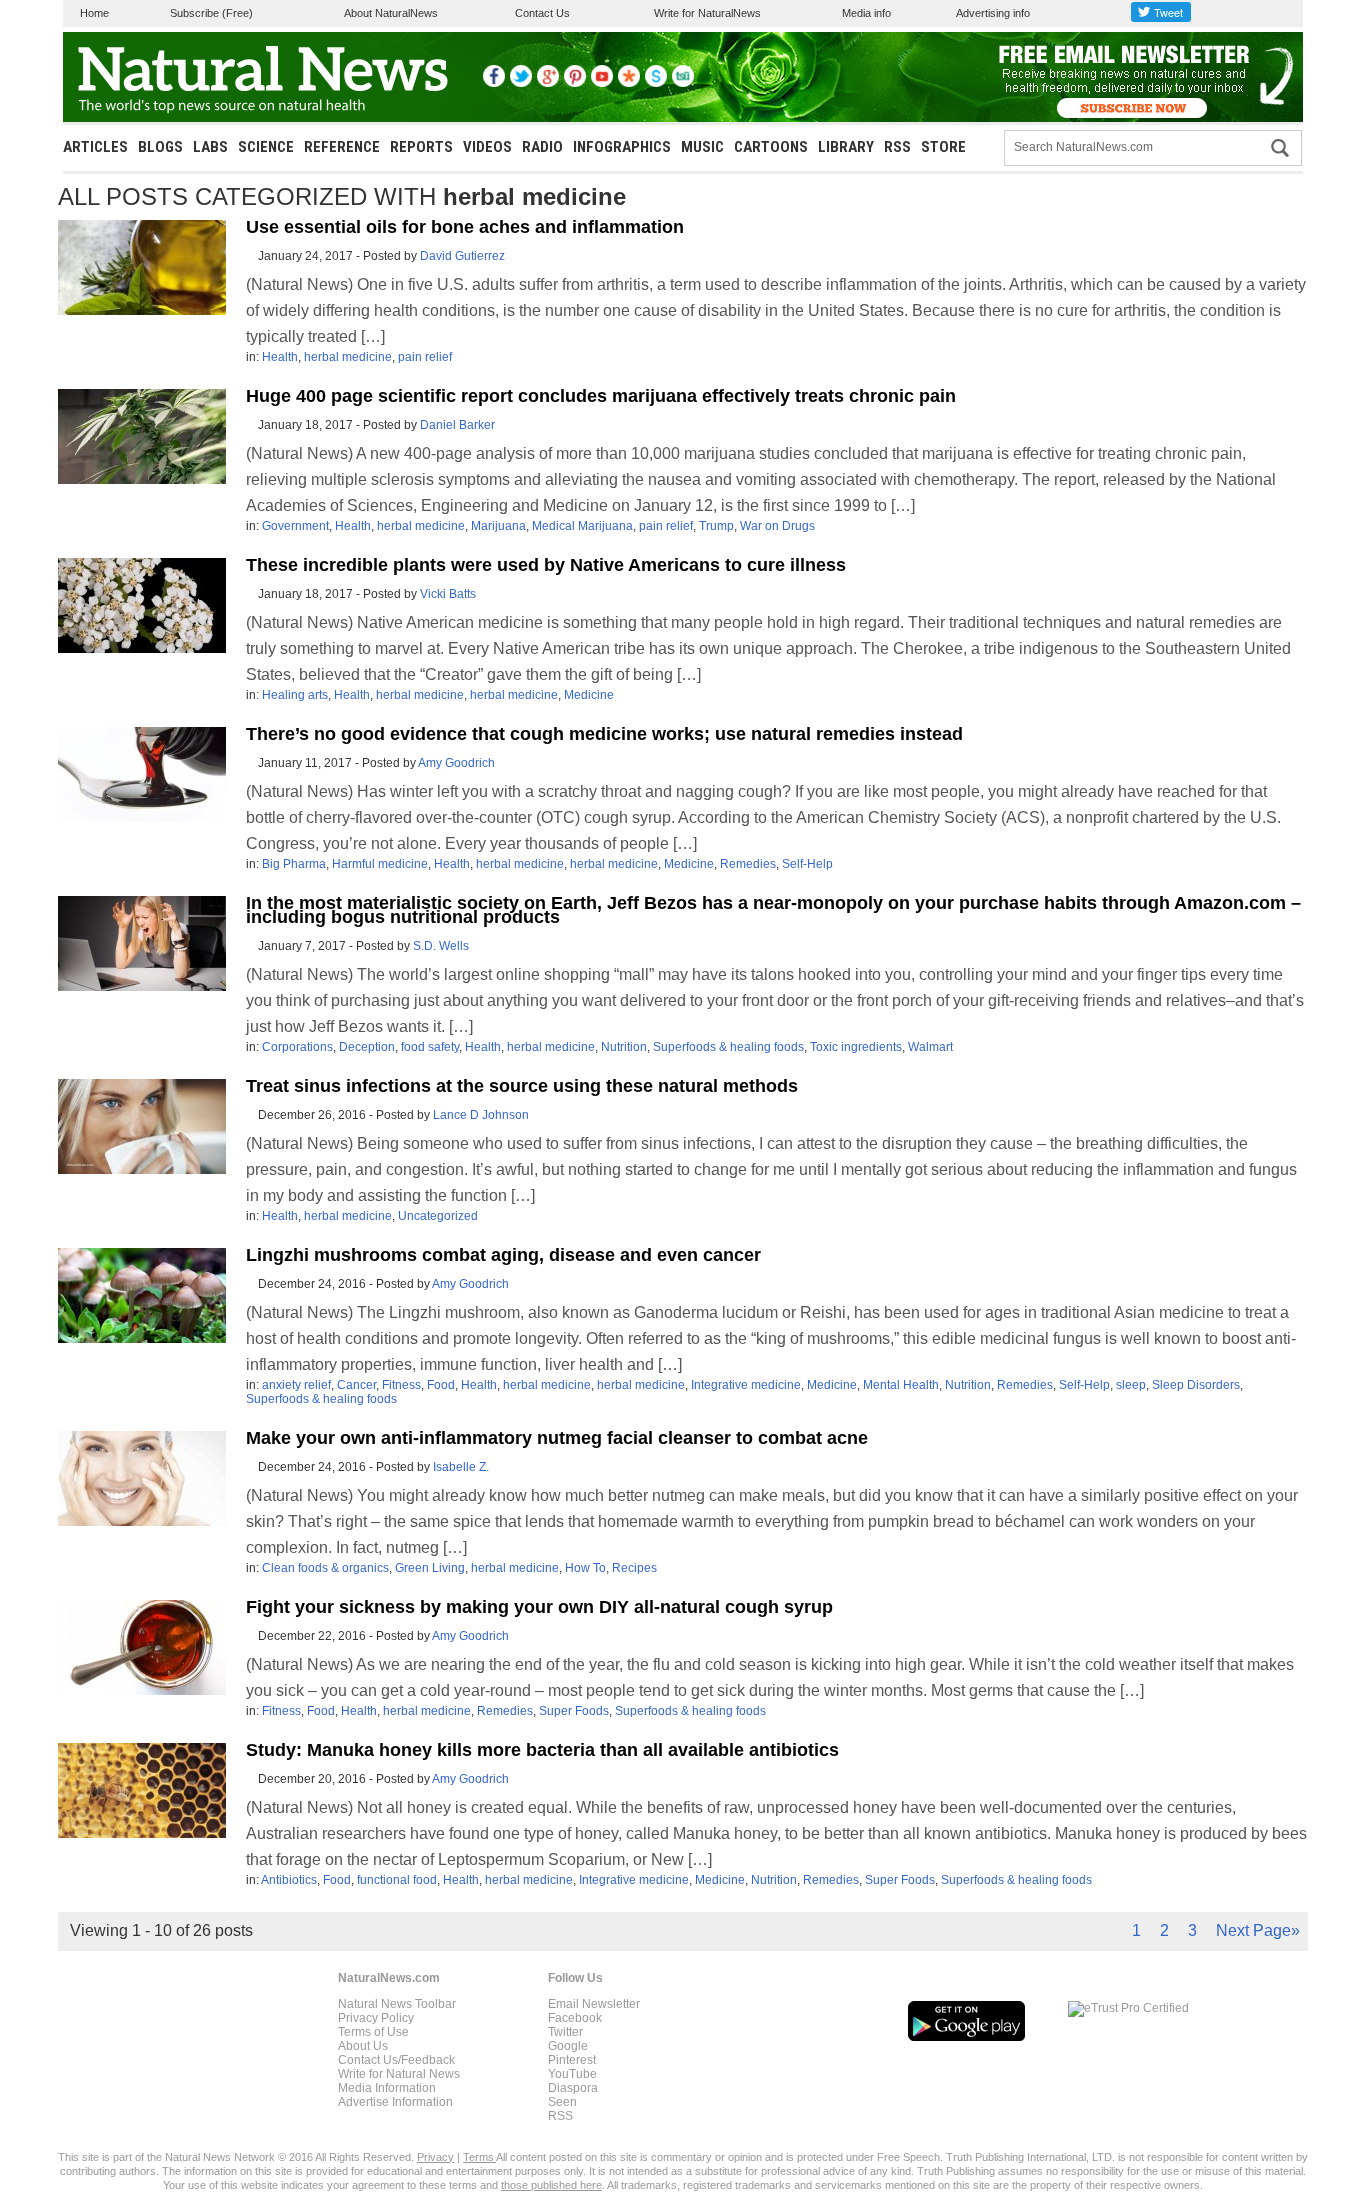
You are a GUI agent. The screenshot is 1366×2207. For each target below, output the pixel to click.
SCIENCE (266, 147)
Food (441, 1385)
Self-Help (807, 864)
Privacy (435, 2157)
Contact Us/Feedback (396, 2060)
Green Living (430, 1568)
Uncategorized (438, 1216)
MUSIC (702, 147)
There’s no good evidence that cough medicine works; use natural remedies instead (604, 734)
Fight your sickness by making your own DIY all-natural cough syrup (539, 1607)
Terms (479, 2157)
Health (280, 357)
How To (585, 1568)
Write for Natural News (399, 2074)
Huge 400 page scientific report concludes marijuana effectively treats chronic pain (601, 396)
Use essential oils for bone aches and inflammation (465, 227)
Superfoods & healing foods (728, 1047)
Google (568, 2046)
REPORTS (421, 147)
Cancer (356, 1385)
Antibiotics (289, 1880)
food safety (430, 1047)
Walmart (930, 1047)
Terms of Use (373, 2032)
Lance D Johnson (481, 1115)
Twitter (565, 2032)
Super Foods (574, 1711)
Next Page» (1258, 1930)
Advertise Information (395, 2102)
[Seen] (656, 83)
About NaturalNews (391, 13)
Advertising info (993, 13)
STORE (943, 147)
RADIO (542, 147)
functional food (397, 1880)
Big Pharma (294, 864)
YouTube (572, 2074)
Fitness (401, 1385)
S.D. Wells (441, 946)
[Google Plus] (548, 83)
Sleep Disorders (1196, 1385)
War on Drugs (777, 526)
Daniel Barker (457, 425)
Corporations (297, 1047)
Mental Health (901, 1385)
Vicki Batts (448, 594)
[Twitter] (521, 83)
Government (295, 526)
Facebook (575, 2018)
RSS (897, 147)
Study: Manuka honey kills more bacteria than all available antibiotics (542, 1750)
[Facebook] (494, 83)
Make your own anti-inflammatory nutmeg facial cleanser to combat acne (557, 1438)
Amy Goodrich (456, 763)
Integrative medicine (746, 1385)
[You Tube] (602, 83)
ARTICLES (95, 147)
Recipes (634, 1568)
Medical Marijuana (582, 526)
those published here (551, 2185)
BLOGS (160, 147)
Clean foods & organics (325, 1568)
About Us (363, 2046)
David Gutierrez (462, 256)
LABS (210, 147)
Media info (866, 13)
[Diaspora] (629, 83)
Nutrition (624, 1047)
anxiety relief (296, 1385)
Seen (562, 2102)
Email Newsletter (594, 2004)
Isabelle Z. (461, 1467)
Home (94, 13)
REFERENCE (342, 147)
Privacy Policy (376, 2018)
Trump (716, 526)
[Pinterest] (575, 83)
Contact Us (542, 13)
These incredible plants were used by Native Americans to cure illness (546, 565)
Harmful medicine (380, 864)
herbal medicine (348, 357)
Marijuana (498, 526)
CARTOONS (771, 147)
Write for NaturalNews (707, 13)
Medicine (589, 695)
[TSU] (683, 83)
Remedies (748, 864)
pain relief (425, 357)
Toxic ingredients (856, 1047)
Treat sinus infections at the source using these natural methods (522, 1086)
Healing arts (295, 695)
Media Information (387, 2088)
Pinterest (572, 2060)
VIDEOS (487, 147)
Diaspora (573, 2088)
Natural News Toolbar (397, 2004)
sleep (1131, 1385)
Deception (367, 1047)
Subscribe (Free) (211, 13)
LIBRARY (846, 147)
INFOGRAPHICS (622, 147)
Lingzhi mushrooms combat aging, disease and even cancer (503, 1255)
